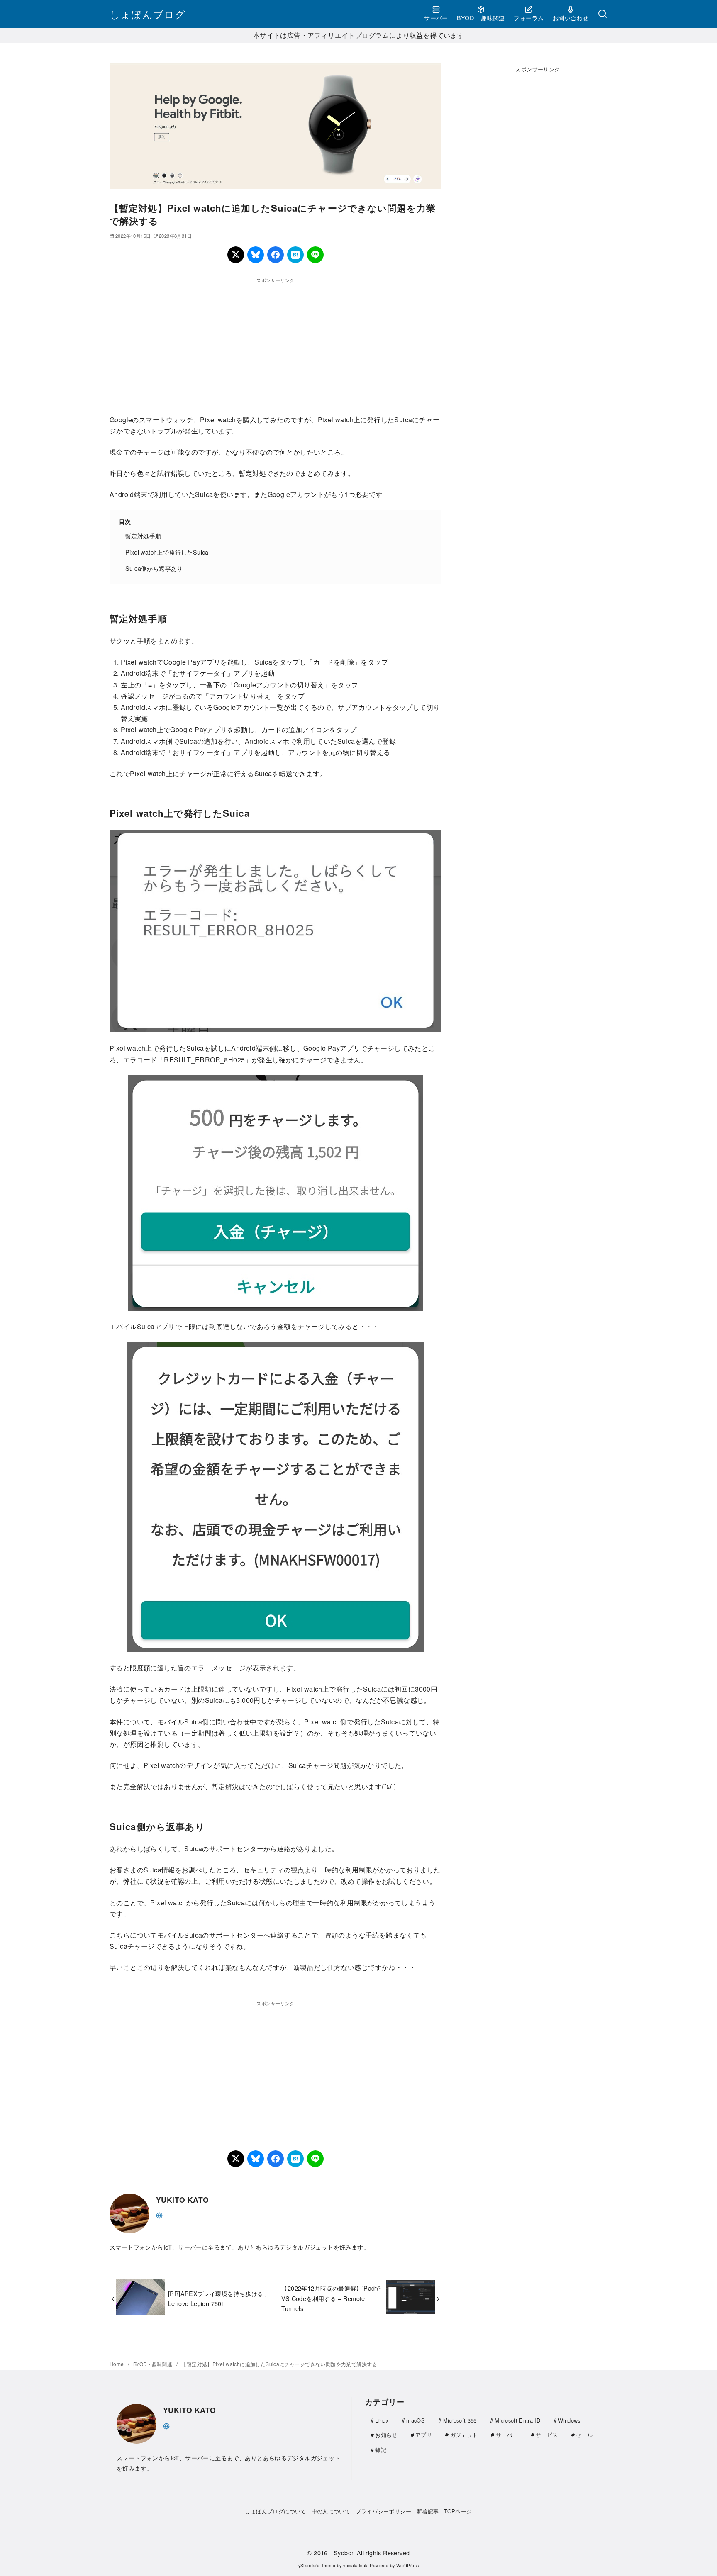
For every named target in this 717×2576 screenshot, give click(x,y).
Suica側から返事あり (154, 568)
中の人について (331, 2511)
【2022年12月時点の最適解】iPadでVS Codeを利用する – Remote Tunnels (331, 2298)
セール (584, 2435)
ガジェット (464, 2435)
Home (117, 2364)
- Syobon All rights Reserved (369, 2553)
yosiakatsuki (356, 2565)
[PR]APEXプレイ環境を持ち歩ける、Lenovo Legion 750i (219, 2298)
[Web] (159, 2214)
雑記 (381, 2450)
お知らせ (386, 2435)
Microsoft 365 (460, 2420)
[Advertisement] (276, 343)
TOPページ (458, 2511)
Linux (382, 2420)
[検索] (602, 14)
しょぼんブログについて (275, 2511)
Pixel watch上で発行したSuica (167, 552)
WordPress (408, 2565)
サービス (547, 2435)
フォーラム (529, 18)
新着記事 (428, 2511)
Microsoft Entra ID (517, 2420)
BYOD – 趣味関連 (481, 18)
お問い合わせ (571, 18)
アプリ (424, 2435)
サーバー (436, 18)
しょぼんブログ (148, 14)
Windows (569, 2420)
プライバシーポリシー (383, 2511)
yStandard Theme (317, 2565)
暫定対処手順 (143, 536)
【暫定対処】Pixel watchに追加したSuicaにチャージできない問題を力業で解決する (279, 2364)
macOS (416, 2420)
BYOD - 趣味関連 (154, 2364)
